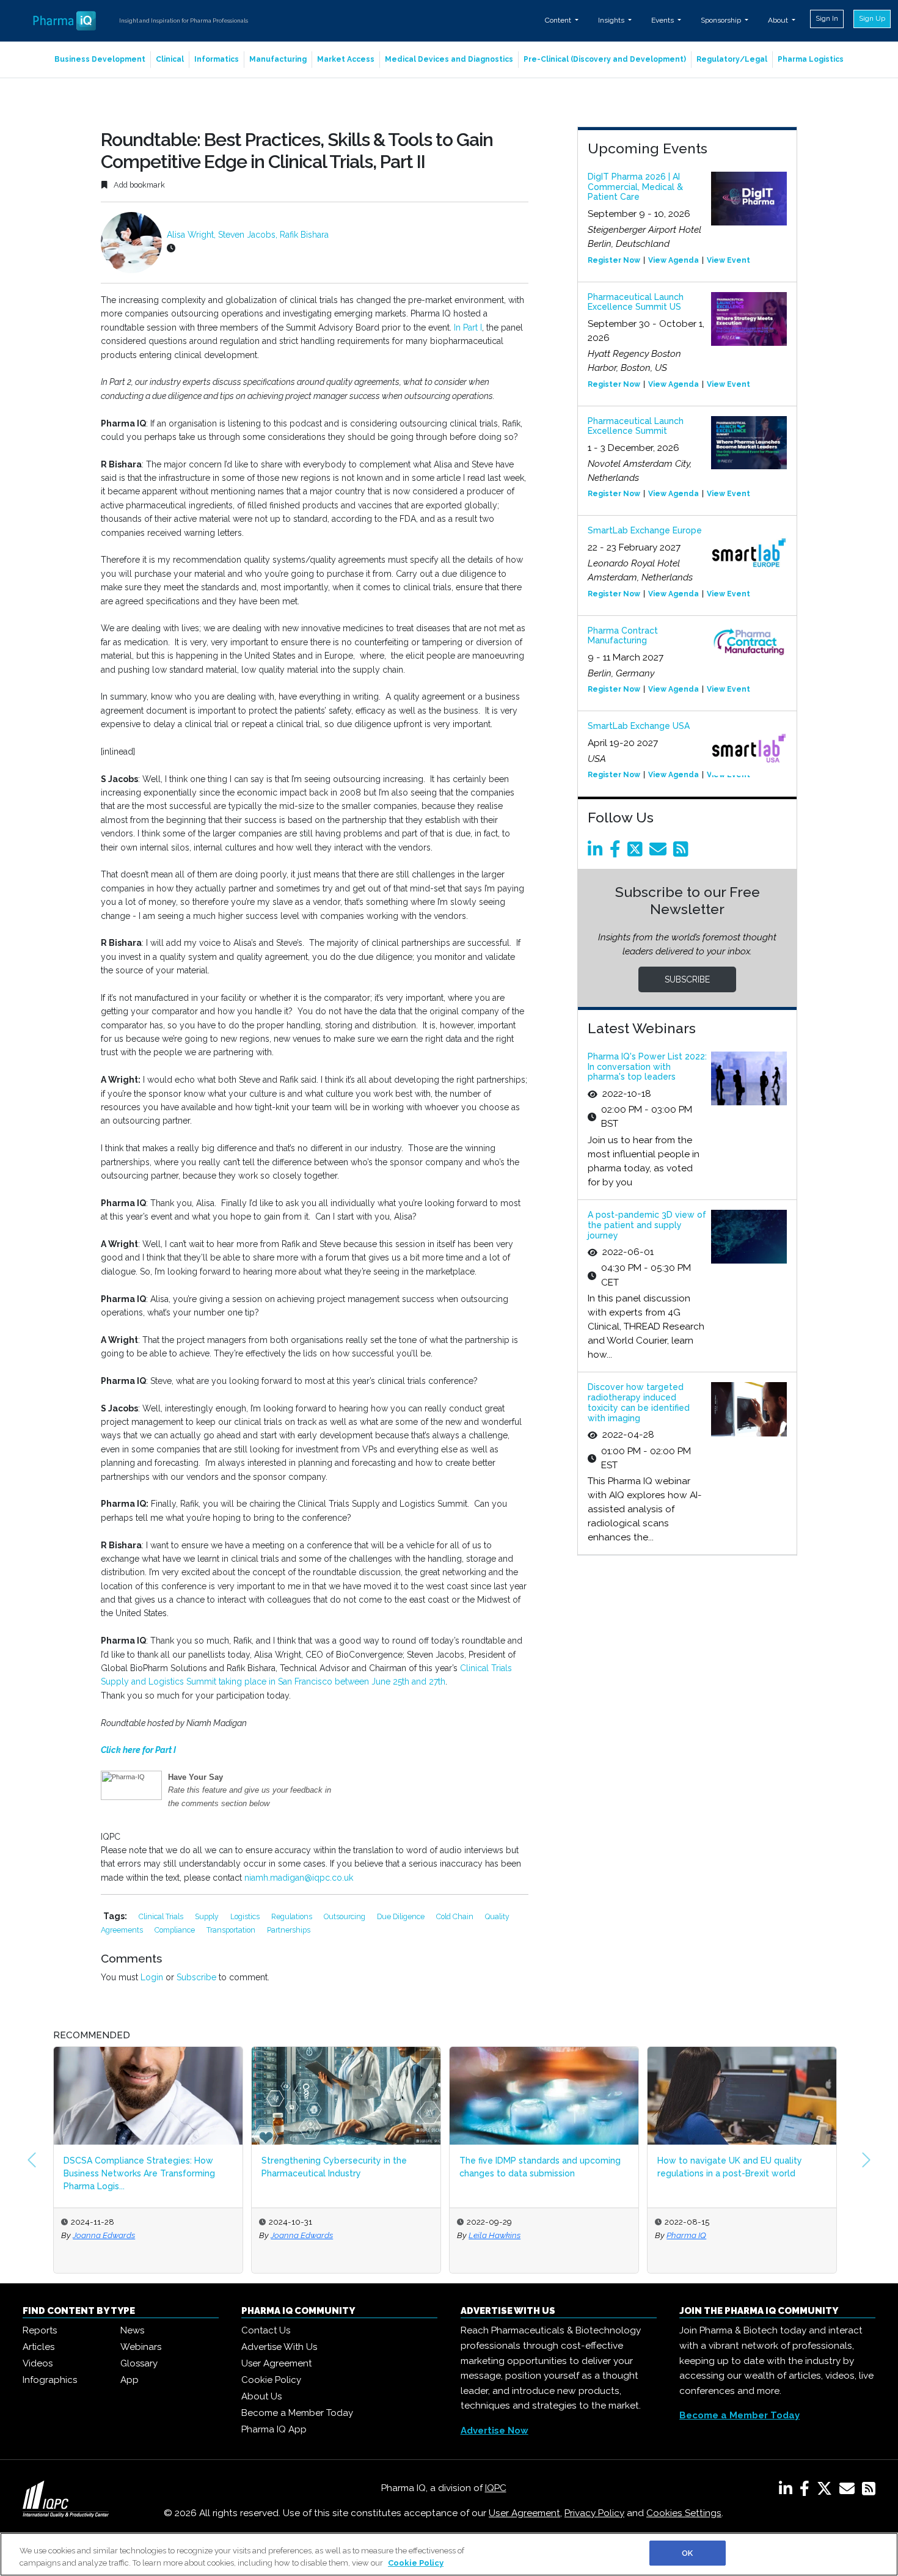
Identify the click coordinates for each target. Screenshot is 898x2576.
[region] (449, 2554)
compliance (176, 1930)
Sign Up (872, 18)
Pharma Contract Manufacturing (623, 636)
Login (152, 1977)
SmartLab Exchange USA (639, 726)
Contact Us (266, 2330)
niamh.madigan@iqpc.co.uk (299, 1878)
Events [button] (663, 20)
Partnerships (289, 1930)
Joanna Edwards (104, 2235)
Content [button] (559, 20)
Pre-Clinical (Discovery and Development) (605, 59)
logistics (246, 1916)
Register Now (614, 260)
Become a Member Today (297, 2413)
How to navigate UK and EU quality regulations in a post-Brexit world (730, 2167)
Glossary (139, 2363)
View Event (728, 260)
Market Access (346, 59)
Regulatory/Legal (732, 59)
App (130, 2380)
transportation (232, 1930)
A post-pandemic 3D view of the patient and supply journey (647, 1225)
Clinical (170, 59)
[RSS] (869, 2491)
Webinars (141, 2347)
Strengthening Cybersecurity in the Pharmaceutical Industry (334, 2167)
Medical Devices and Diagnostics (449, 59)
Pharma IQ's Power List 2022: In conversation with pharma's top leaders (647, 1067)
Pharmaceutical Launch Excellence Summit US (636, 302)
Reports (40, 2330)
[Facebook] (617, 852)
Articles (38, 2347)
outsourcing (345, 1916)
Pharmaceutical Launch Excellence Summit (636, 426)
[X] (827, 2491)
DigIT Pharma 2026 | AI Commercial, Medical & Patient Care (635, 187)
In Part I (468, 327)
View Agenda (673, 260)
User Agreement (276, 2363)
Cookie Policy (271, 2380)
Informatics (217, 59)
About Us (261, 2396)
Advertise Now (495, 2431)
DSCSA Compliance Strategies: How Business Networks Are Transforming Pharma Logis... (139, 2173)
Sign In (827, 18)
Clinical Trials (162, 1916)
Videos (38, 2363)
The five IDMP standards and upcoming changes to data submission (540, 2167)
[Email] (660, 852)
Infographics (50, 2380)
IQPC (496, 2488)
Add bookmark (138, 185)
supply (208, 1916)
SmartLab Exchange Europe (645, 530)
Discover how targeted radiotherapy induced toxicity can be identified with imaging (639, 1402)
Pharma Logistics (811, 59)
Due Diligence (402, 1916)
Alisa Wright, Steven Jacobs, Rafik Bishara (248, 235)
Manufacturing (278, 59)
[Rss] (683, 852)
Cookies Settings (684, 2513)
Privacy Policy (594, 2513)
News (132, 2330)
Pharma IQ (686, 2235)
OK (687, 2553)
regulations (293, 1916)
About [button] (779, 20)
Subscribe (196, 1977)
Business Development (100, 59)
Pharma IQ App (274, 2429)
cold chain (456, 1916)
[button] (32, 2160)
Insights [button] (612, 20)
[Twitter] (637, 852)
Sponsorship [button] (722, 20)
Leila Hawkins (495, 2235)
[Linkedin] (597, 852)
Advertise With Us (279, 2347)
